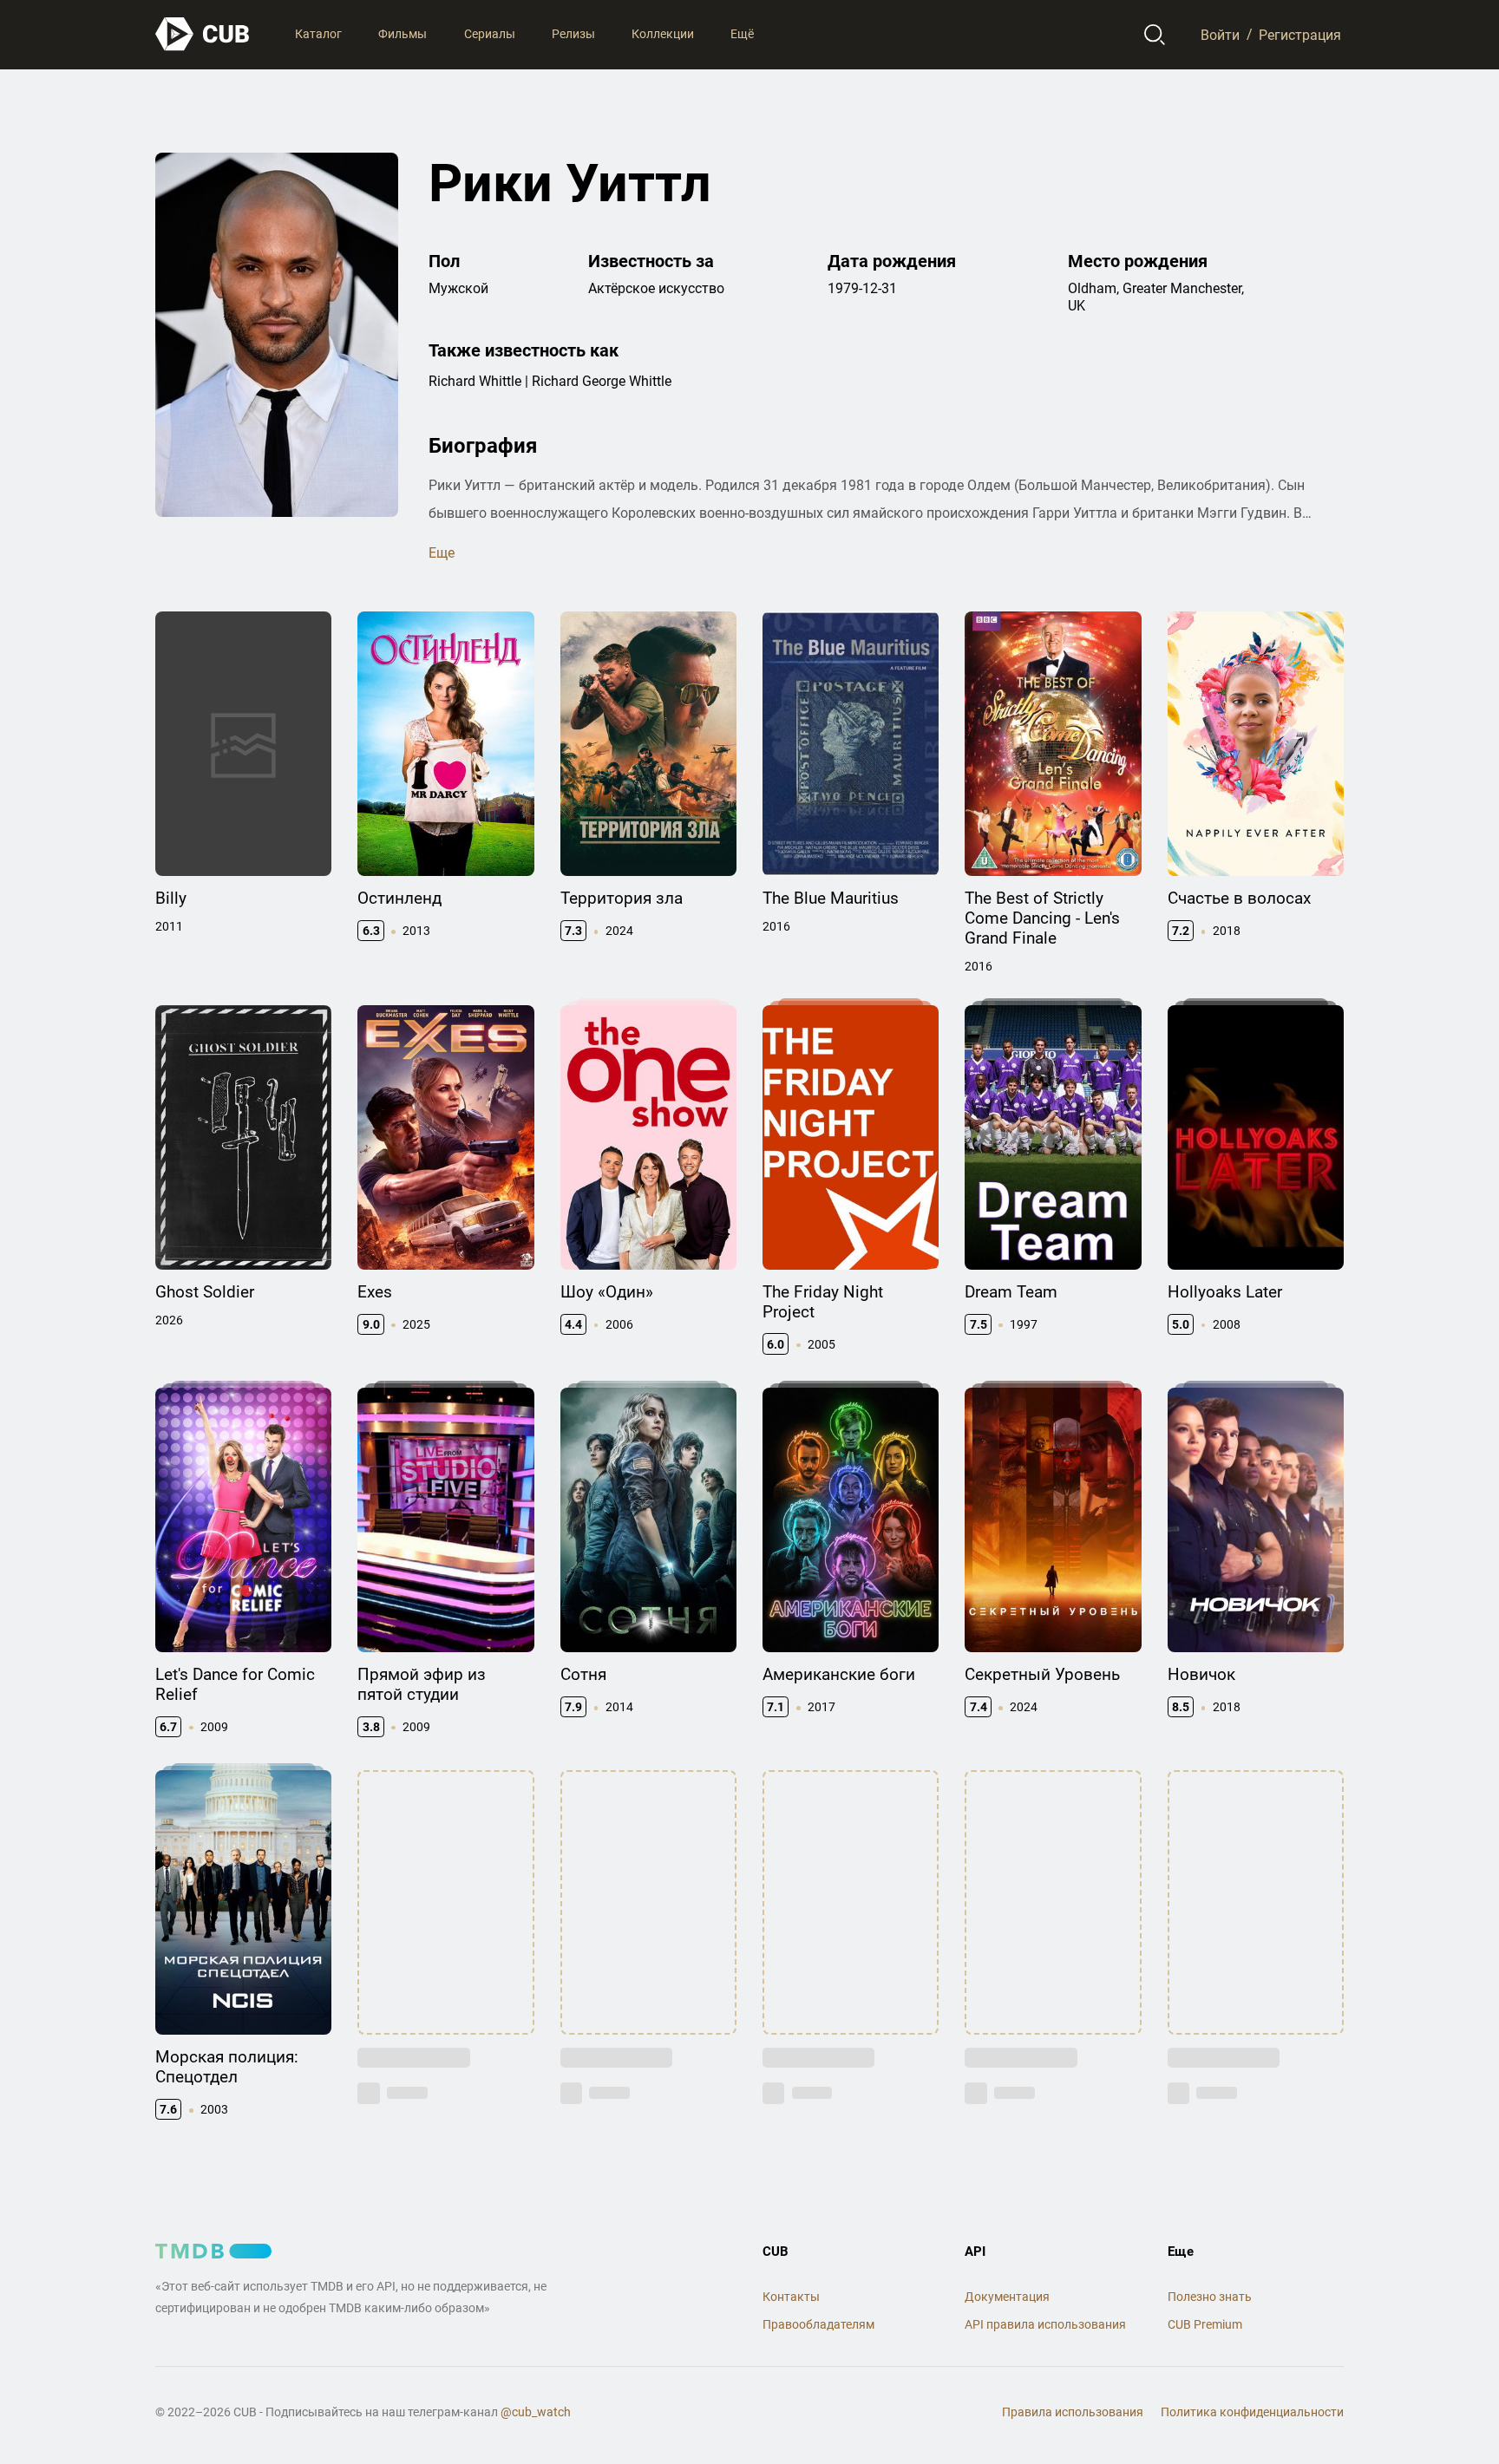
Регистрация (1300, 34)
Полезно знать (1210, 2297)
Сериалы (490, 34)
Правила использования (1073, 2412)
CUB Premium (1205, 2324)
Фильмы (403, 34)
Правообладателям (818, 2324)
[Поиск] (1155, 35)
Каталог (318, 34)
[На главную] (203, 34)
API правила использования (1045, 2324)
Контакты (791, 2297)
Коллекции (663, 34)
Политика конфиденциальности (1252, 2412)
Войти (1220, 34)
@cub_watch (536, 2412)
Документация (1007, 2297)
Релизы (573, 34)
